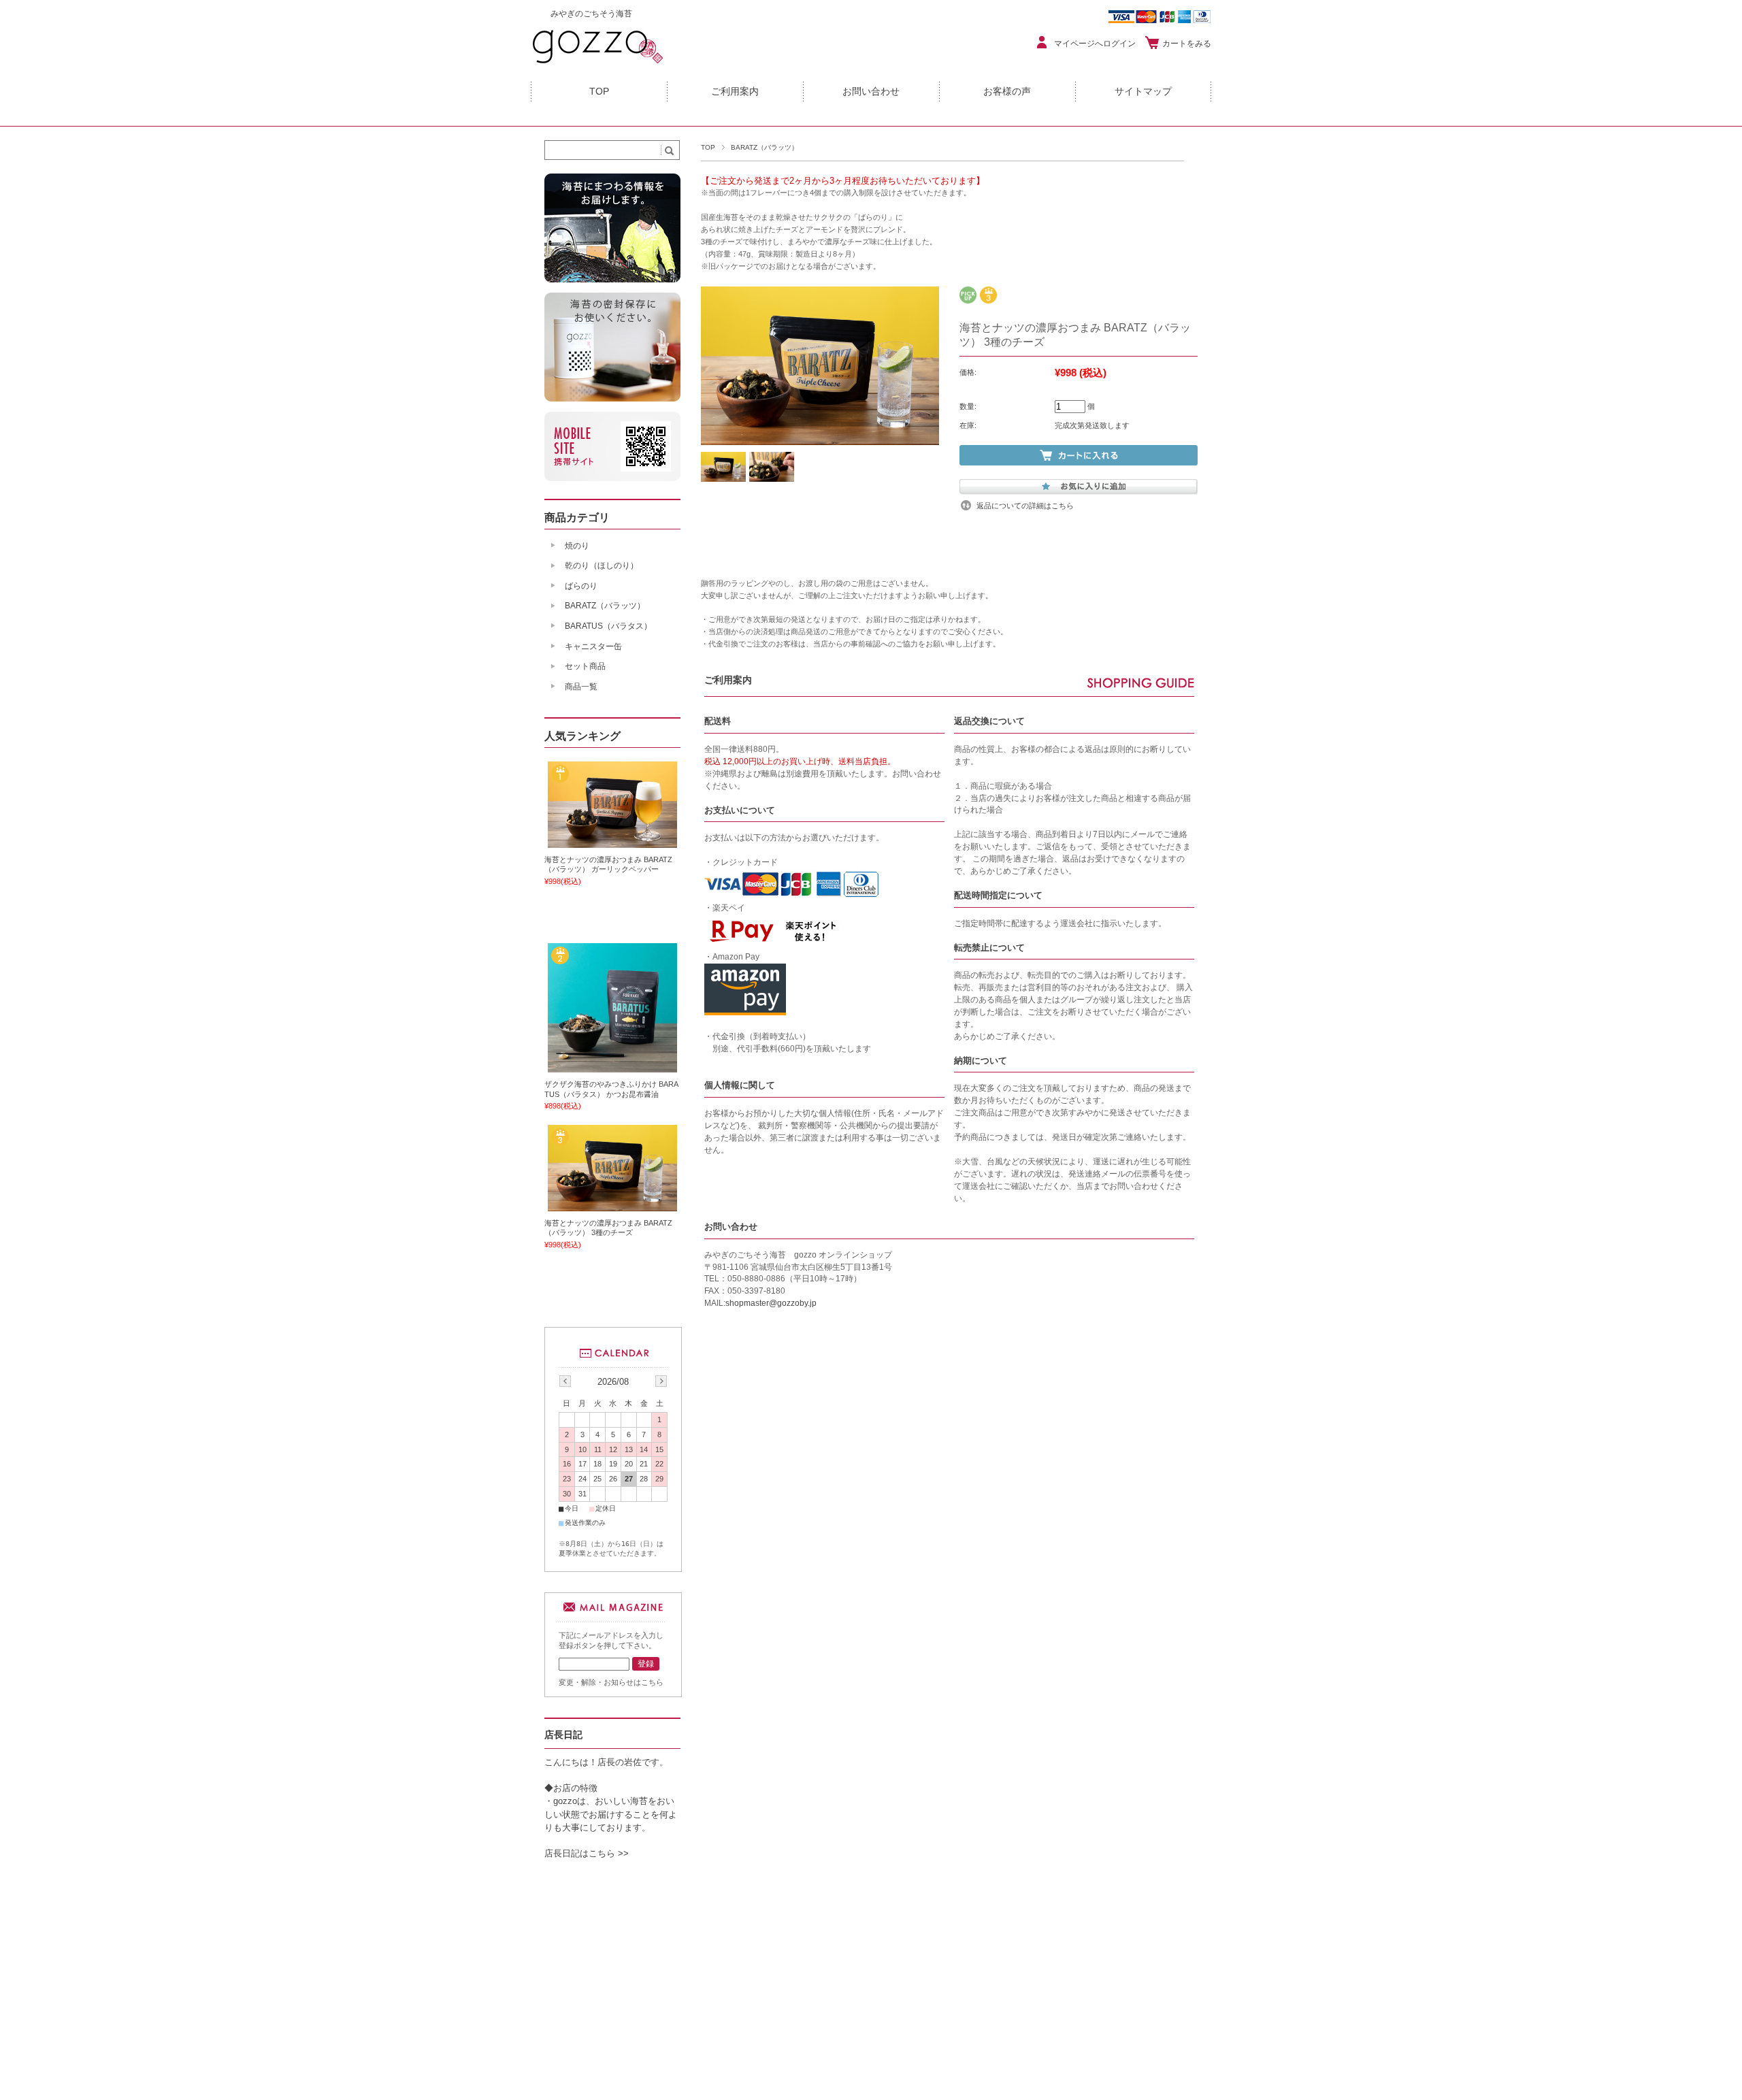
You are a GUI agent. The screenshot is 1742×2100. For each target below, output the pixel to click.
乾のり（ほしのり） (602, 565)
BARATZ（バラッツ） (765, 147)
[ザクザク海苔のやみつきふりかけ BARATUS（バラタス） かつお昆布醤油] (612, 1068)
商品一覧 (581, 687)
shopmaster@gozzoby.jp (771, 1303)
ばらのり (581, 586)
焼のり (577, 546)
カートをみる (1187, 44)
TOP (599, 92)
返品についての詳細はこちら (1025, 506)
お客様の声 (1007, 92)
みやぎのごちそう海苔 (591, 14)
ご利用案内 (735, 92)
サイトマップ (1143, 92)
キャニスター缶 (593, 646)
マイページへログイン (1095, 44)
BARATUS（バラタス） (608, 626)
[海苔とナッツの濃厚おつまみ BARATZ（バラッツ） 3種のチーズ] (612, 1206)
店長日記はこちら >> (587, 1853)
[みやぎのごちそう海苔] (599, 64)
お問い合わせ (871, 92)
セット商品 (585, 666)
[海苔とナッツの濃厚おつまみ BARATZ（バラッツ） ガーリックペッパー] (612, 842)
